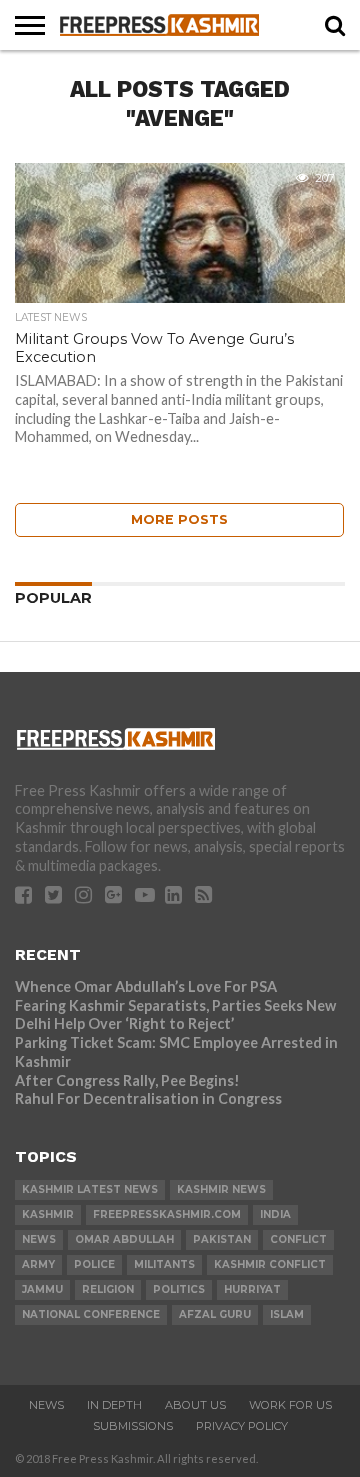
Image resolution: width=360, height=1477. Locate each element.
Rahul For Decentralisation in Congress (148, 1098)
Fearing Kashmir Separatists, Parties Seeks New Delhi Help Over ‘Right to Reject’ (175, 1015)
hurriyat (252, 1289)
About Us (195, 1405)
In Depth (114, 1405)
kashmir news (221, 1189)
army (38, 1264)
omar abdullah (124, 1239)
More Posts (179, 519)
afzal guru (215, 1314)
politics (179, 1289)
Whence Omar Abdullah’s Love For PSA (146, 986)
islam (287, 1314)
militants (164, 1264)
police (94, 1264)
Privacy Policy (242, 1426)
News (46, 1405)
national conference (91, 1314)
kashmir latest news (90, 1189)
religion (108, 1289)
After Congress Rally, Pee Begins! (127, 1080)
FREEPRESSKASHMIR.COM (167, 1214)
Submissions (133, 1426)
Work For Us (290, 1405)
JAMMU (42, 1289)
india (275, 1214)
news (39, 1239)
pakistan (222, 1239)
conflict (298, 1239)
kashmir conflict (270, 1264)
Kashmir (48, 1214)
